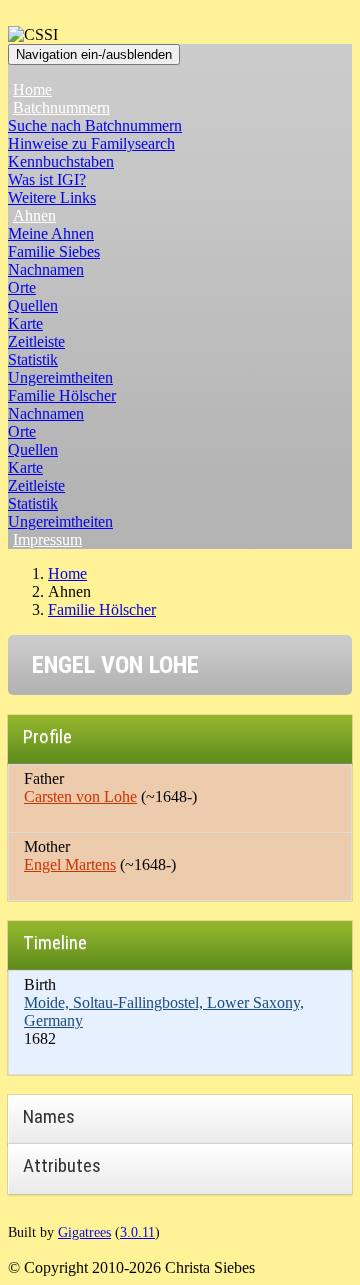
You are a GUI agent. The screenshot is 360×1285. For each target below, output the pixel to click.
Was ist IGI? (47, 179)
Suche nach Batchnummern (95, 125)
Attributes (62, 1165)
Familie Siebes (54, 251)
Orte (22, 287)
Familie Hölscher (62, 395)
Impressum (47, 539)
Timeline (55, 942)
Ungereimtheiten (60, 377)
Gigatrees (84, 1232)
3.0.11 (137, 1232)
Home (32, 89)
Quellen (33, 305)
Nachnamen (46, 269)
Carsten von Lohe (80, 796)
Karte (25, 323)
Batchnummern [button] (61, 107)
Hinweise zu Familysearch (91, 143)
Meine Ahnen (51, 233)
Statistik (33, 359)
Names (49, 1116)
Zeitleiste (36, 341)
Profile (47, 736)
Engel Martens (70, 864)
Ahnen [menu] (34, 215)
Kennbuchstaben (61, 161)
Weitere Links (52, 197)
